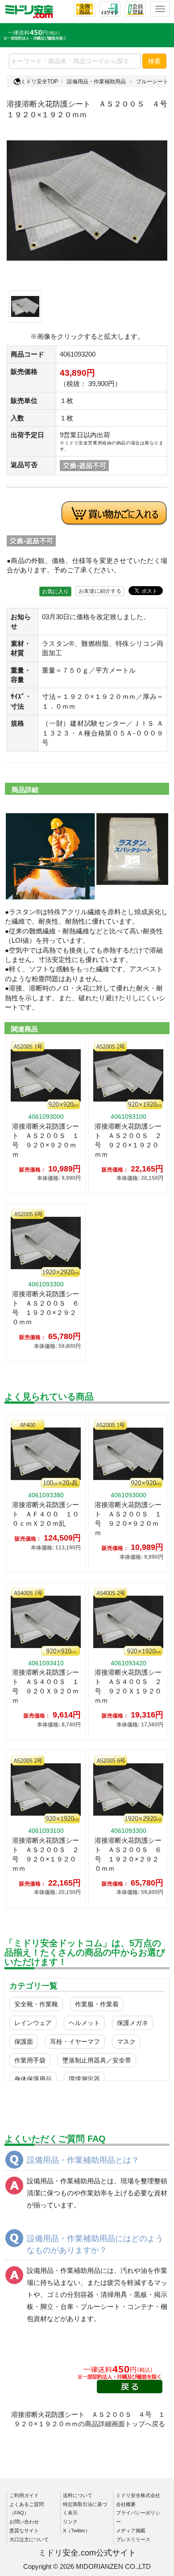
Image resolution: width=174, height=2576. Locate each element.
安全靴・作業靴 (36, 2004)
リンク (70, 2522)
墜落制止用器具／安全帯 (97, 2060)
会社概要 (126, 2504)
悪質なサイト (24, 2531)
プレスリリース (133, 2539)
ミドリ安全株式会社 (138, 2495)
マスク (126, 2042)
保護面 (24, 2042)
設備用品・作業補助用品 (96, 82)
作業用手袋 (30, 2060)
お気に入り (55, 592)
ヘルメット (84, 2023)
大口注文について (29, 2539)
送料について (78, 2495)
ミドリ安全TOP (39, 82)
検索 (154, 61)
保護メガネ (133, 2023)
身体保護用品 (33, 2079)
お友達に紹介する (100, 591)
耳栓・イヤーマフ (75, 2042)
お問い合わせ (24, 2522)
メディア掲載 (131, 2531)
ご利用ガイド (24, 2495)
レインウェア (33, 2023)
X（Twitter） (77, 2531)
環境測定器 (84, 2079)
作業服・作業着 (97, 2004)
